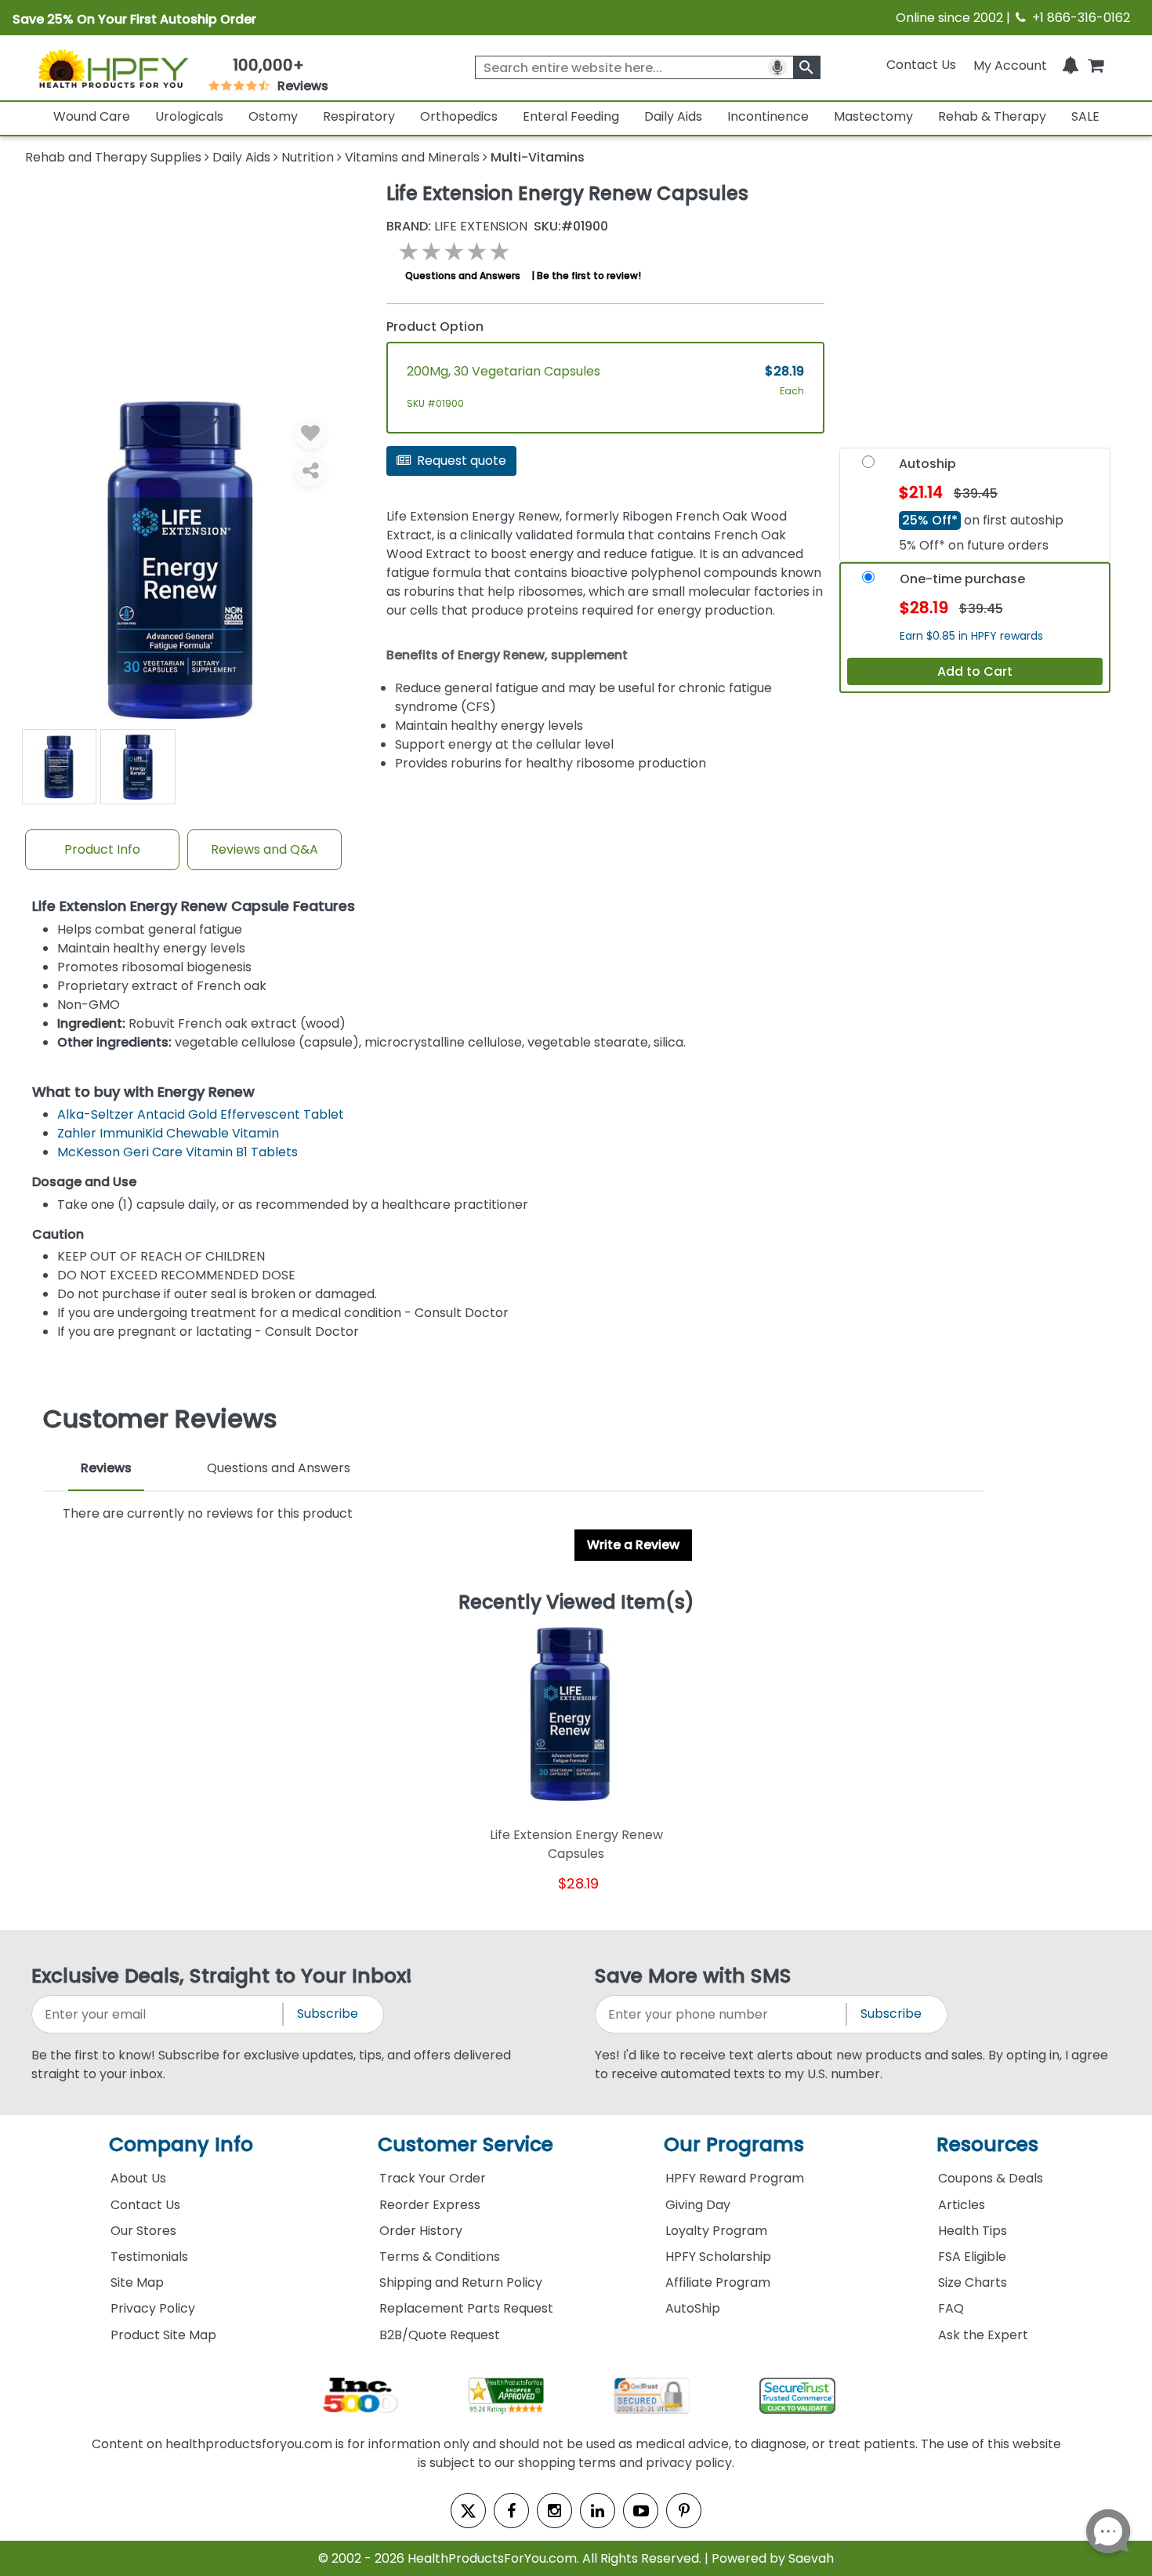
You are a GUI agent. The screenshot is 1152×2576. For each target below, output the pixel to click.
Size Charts (973, 2282)
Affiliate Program (718, 2282)
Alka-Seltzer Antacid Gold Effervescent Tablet (201, 1114)
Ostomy (273, 116)
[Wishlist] (310, 434)
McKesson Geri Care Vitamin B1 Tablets (178, 1152)
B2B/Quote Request (440, 2335)
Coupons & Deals (991, 2178)
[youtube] (641, 2511)
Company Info (181, 2144)
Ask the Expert (983, 2335)
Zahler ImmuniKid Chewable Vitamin (168, 1133)
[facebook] (511, 2511)
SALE (1085, 116)
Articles (962, 2205)
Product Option (435, 327)
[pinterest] (684, 2511)
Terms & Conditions (440, 2257)
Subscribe (328, 2014)
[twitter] (468, 2511)
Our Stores (143, 2231)
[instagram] (554, 2511)
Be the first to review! (589, 276)
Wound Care (92, 116)
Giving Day (698, 2205)
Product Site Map (163, 2335)
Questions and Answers (463, 276)
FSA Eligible (972, 2257)
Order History (421, 2231)
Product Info (102, 849)
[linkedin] (598, 2511)
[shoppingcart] (1096, 65)
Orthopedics (459, 116)
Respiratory (359, 116)
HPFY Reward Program (735, 2178)
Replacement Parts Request (466, 2308)
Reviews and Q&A (264, 849)
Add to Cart (975, 671)
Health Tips (973, 2231)
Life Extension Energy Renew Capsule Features (194, 907)
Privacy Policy (153, 2308)
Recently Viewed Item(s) (576, 1603)
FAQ (951, 2308)
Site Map (137, 2282)
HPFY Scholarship (718, 2257)
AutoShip (693, 2308)
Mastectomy (873, 116)
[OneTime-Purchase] (868, 581)
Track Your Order (433, 2178)
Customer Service (466, 2144)
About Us (138, 2178)
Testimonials (149, 2257)
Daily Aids (673, 116)
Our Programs (734, 2144)
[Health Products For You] (113, 68)
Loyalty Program (716, 2231)
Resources (987, 2144)
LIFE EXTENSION (457, 227)
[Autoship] (868, 466)
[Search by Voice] (777, 67)
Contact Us (921, 65)
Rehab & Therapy (992, 116)
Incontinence (768, 116)
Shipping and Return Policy (461, 2282)
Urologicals (189, 116)
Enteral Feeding (571, 116)
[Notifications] (1070, 65)
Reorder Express (430, 2205)
